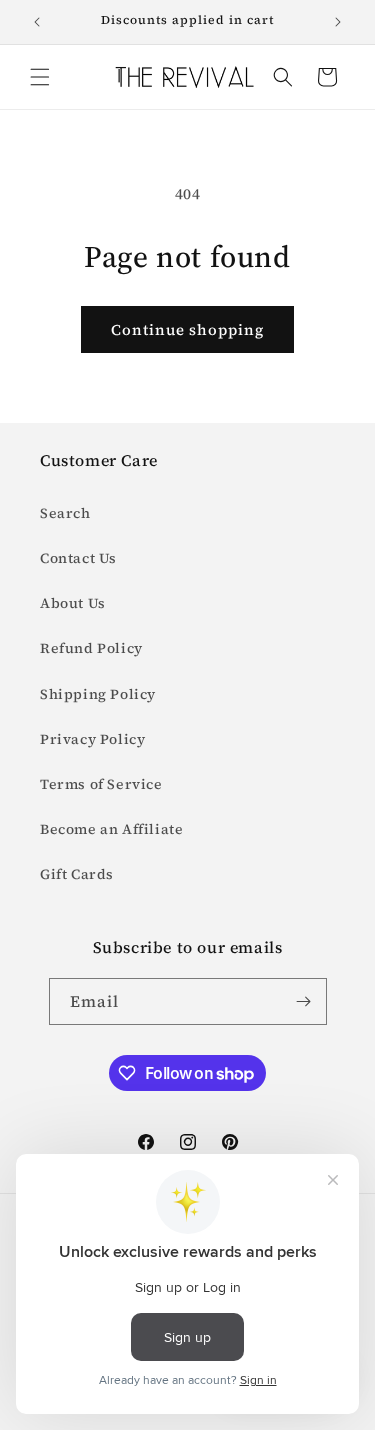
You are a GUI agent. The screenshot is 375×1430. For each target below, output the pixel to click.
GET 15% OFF (188, 787)
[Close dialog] (360, 650)
